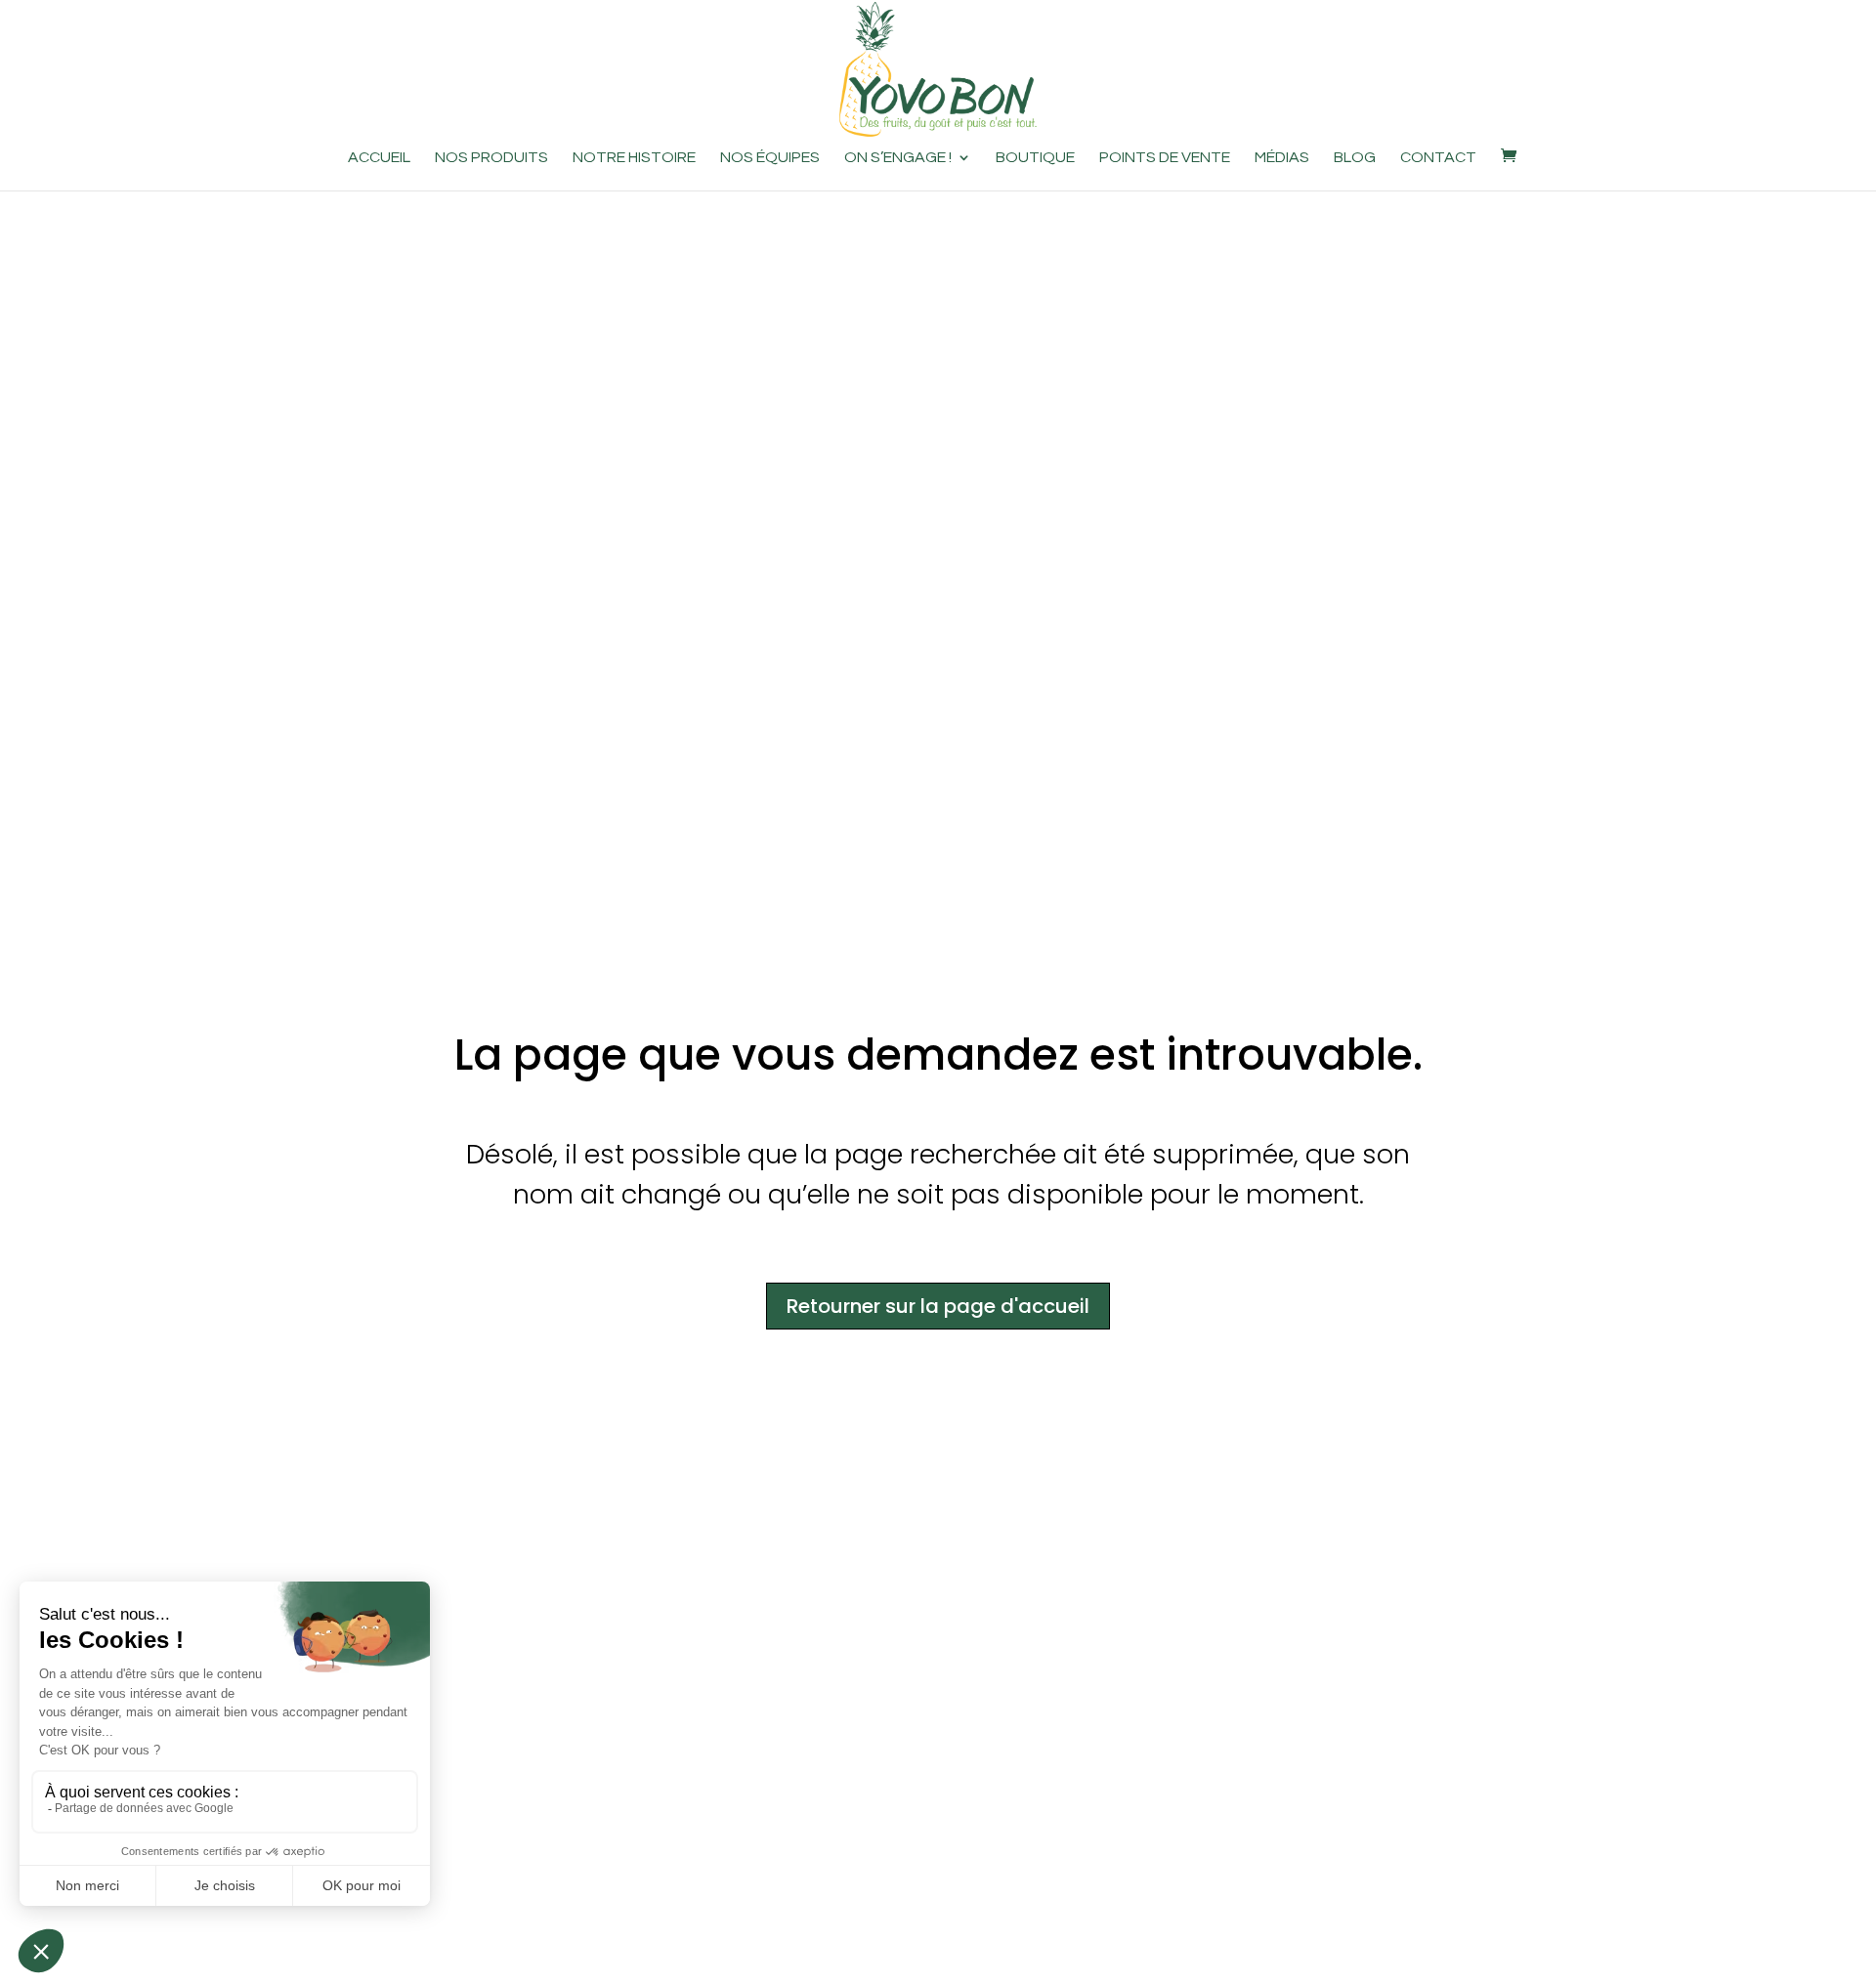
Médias (1282, 158)
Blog (1355, 158)
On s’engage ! (898, 158)
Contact (1438, 158)
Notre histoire (634, 158)
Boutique (1035, 158)
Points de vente (1165, 158)
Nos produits (491, 158)
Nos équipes (770, 158)
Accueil (379, 158)
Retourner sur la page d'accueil (938, 1306)
